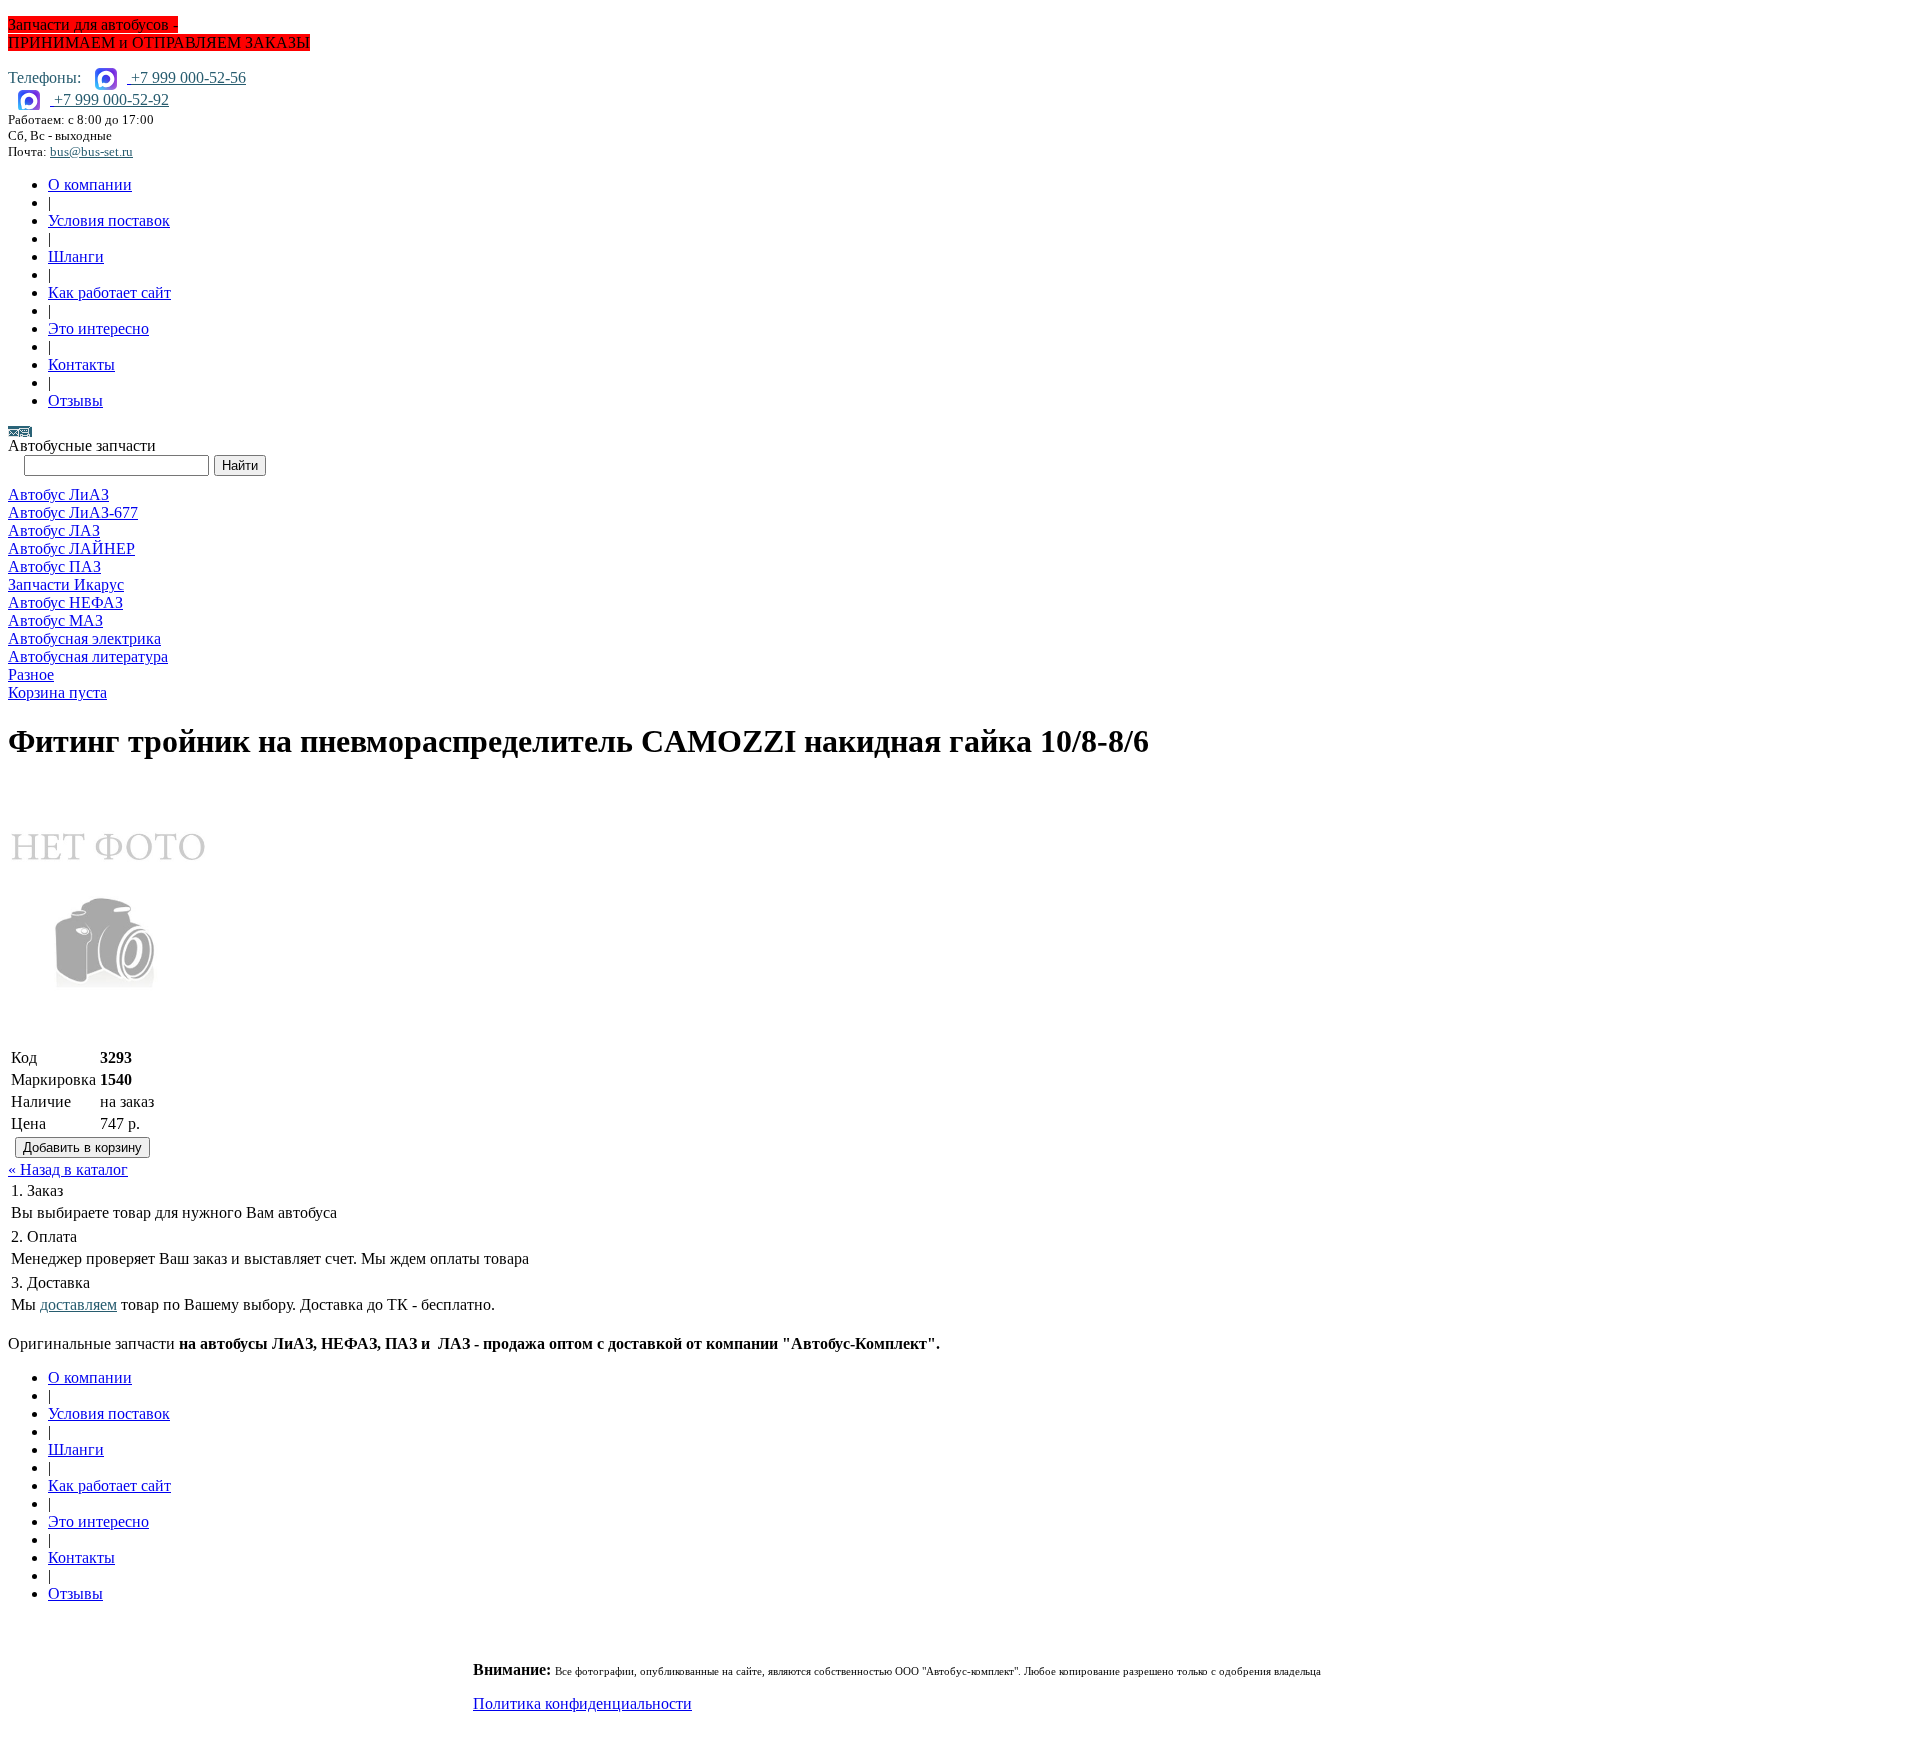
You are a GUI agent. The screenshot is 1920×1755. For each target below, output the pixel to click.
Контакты (81, 364)
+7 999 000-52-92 (111, 99)
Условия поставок (109, 220)
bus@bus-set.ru (91, 151)
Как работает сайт (109, 292)
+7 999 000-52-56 (188, 77)
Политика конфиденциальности (582, 1703)
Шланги (76, 256)
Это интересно (98, 328)
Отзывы (75, 400)
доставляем (78, 1304)
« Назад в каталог (68, 1169)
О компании (90, 184)
